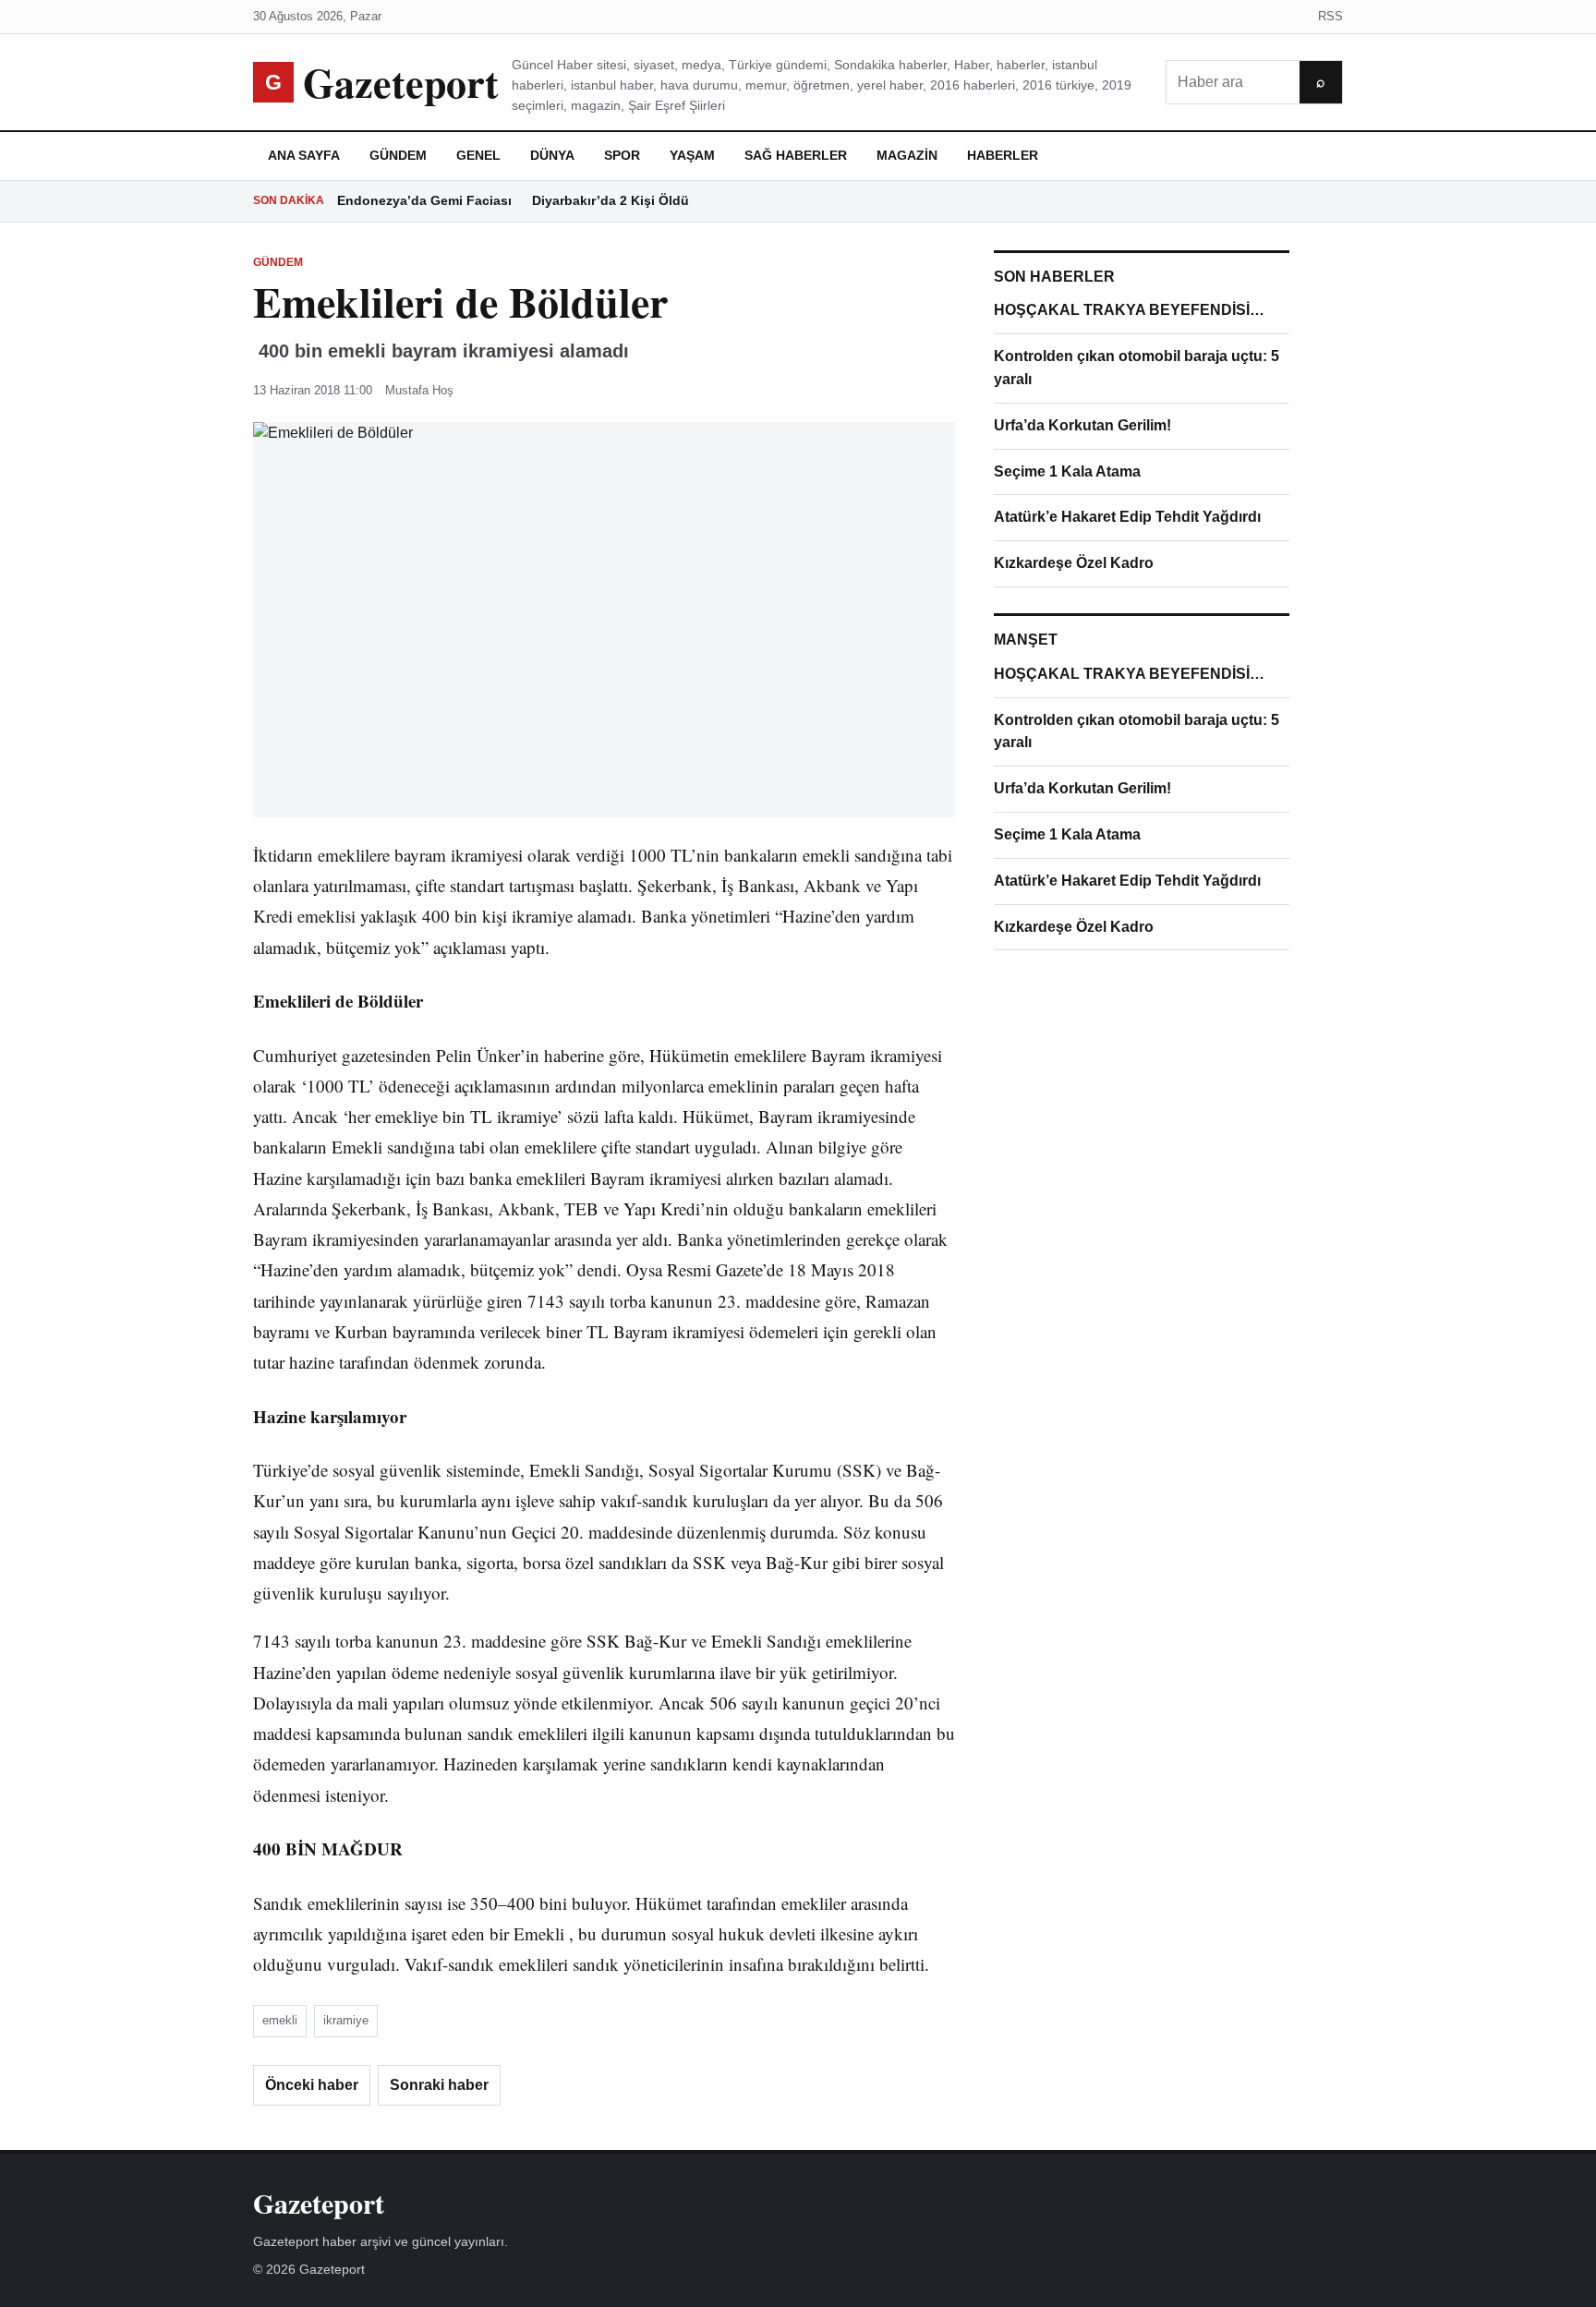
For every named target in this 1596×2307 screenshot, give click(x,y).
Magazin (907, 155)
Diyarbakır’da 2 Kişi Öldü (611, 200)
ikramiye (346, 2020)
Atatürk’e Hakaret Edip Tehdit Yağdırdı (1127, 517)
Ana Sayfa (304, 155)
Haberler (1003, 155)
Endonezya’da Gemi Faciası (424, 200)
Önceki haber (312, 2085)
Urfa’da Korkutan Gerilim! (1082, 425)
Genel (478, 155)
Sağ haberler (796, 155)
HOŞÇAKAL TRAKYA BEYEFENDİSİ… (1129, 310)
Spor (622, 155)
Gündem (398, 155)
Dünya (552, 155)
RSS (1330, 16)
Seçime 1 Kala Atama (1067, 471)
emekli (280, 2020)
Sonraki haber (439, 2085)
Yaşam (692, 155)
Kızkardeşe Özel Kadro (1074, 563)
